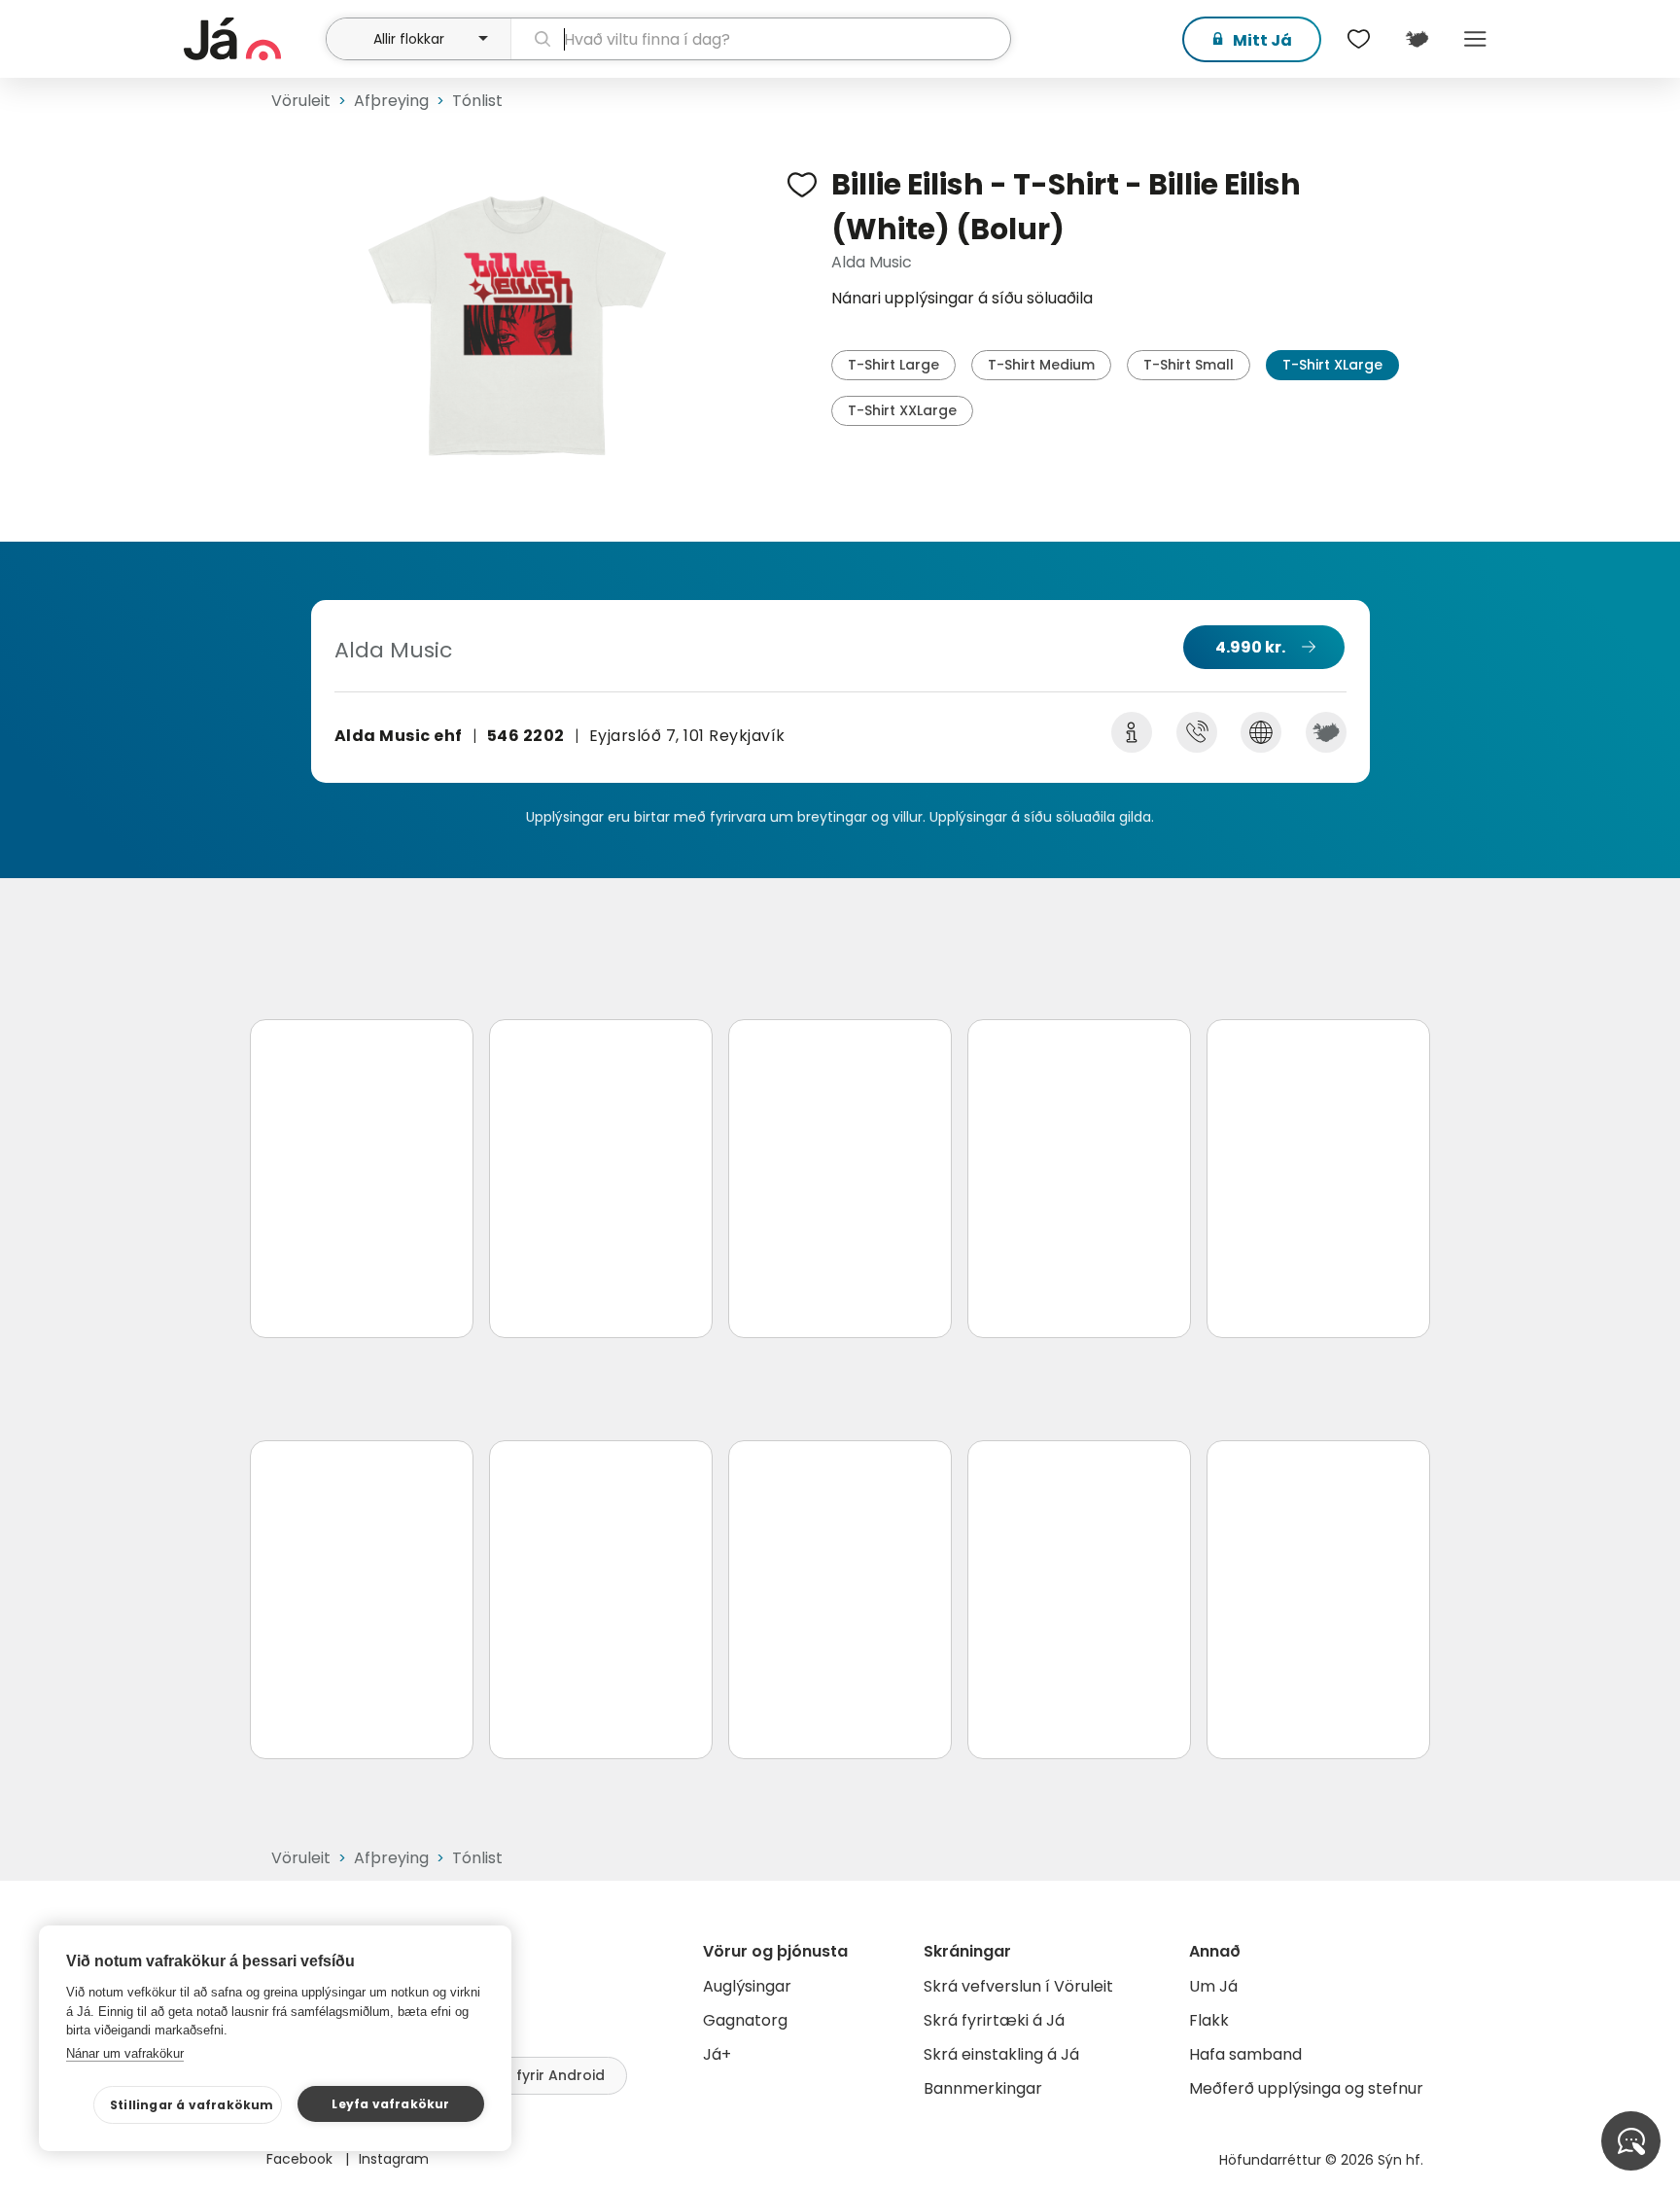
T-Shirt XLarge (1332, 365)
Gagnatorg (745, 2020)
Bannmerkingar (983, 2088)
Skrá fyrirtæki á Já (994, 2020)
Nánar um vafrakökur (125, 2053)
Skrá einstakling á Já (1001, 2054)
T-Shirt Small (1189, 365)
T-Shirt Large (893, 365)
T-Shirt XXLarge (902, 410)
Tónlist (477, 101)
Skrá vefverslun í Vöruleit (1018, 1986)
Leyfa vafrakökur (390, 2104)
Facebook (301, 2159)
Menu (1475, 39)
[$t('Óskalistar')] (1358, 39)
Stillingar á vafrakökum (192, 2105)
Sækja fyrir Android (537, 2075)
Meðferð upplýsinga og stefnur (1306, 2088)
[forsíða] (252, 39)
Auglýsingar (747, 1986)
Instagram (394, 2159)
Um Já (1213, 1986)
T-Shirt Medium (1041, 365)
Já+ (717, 2054)
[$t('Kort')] (1417, 39)
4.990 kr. (1250, 647)
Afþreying (391, 101)
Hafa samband (1245, 2054)
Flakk (1209, 2020)
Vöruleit (301, 101)
